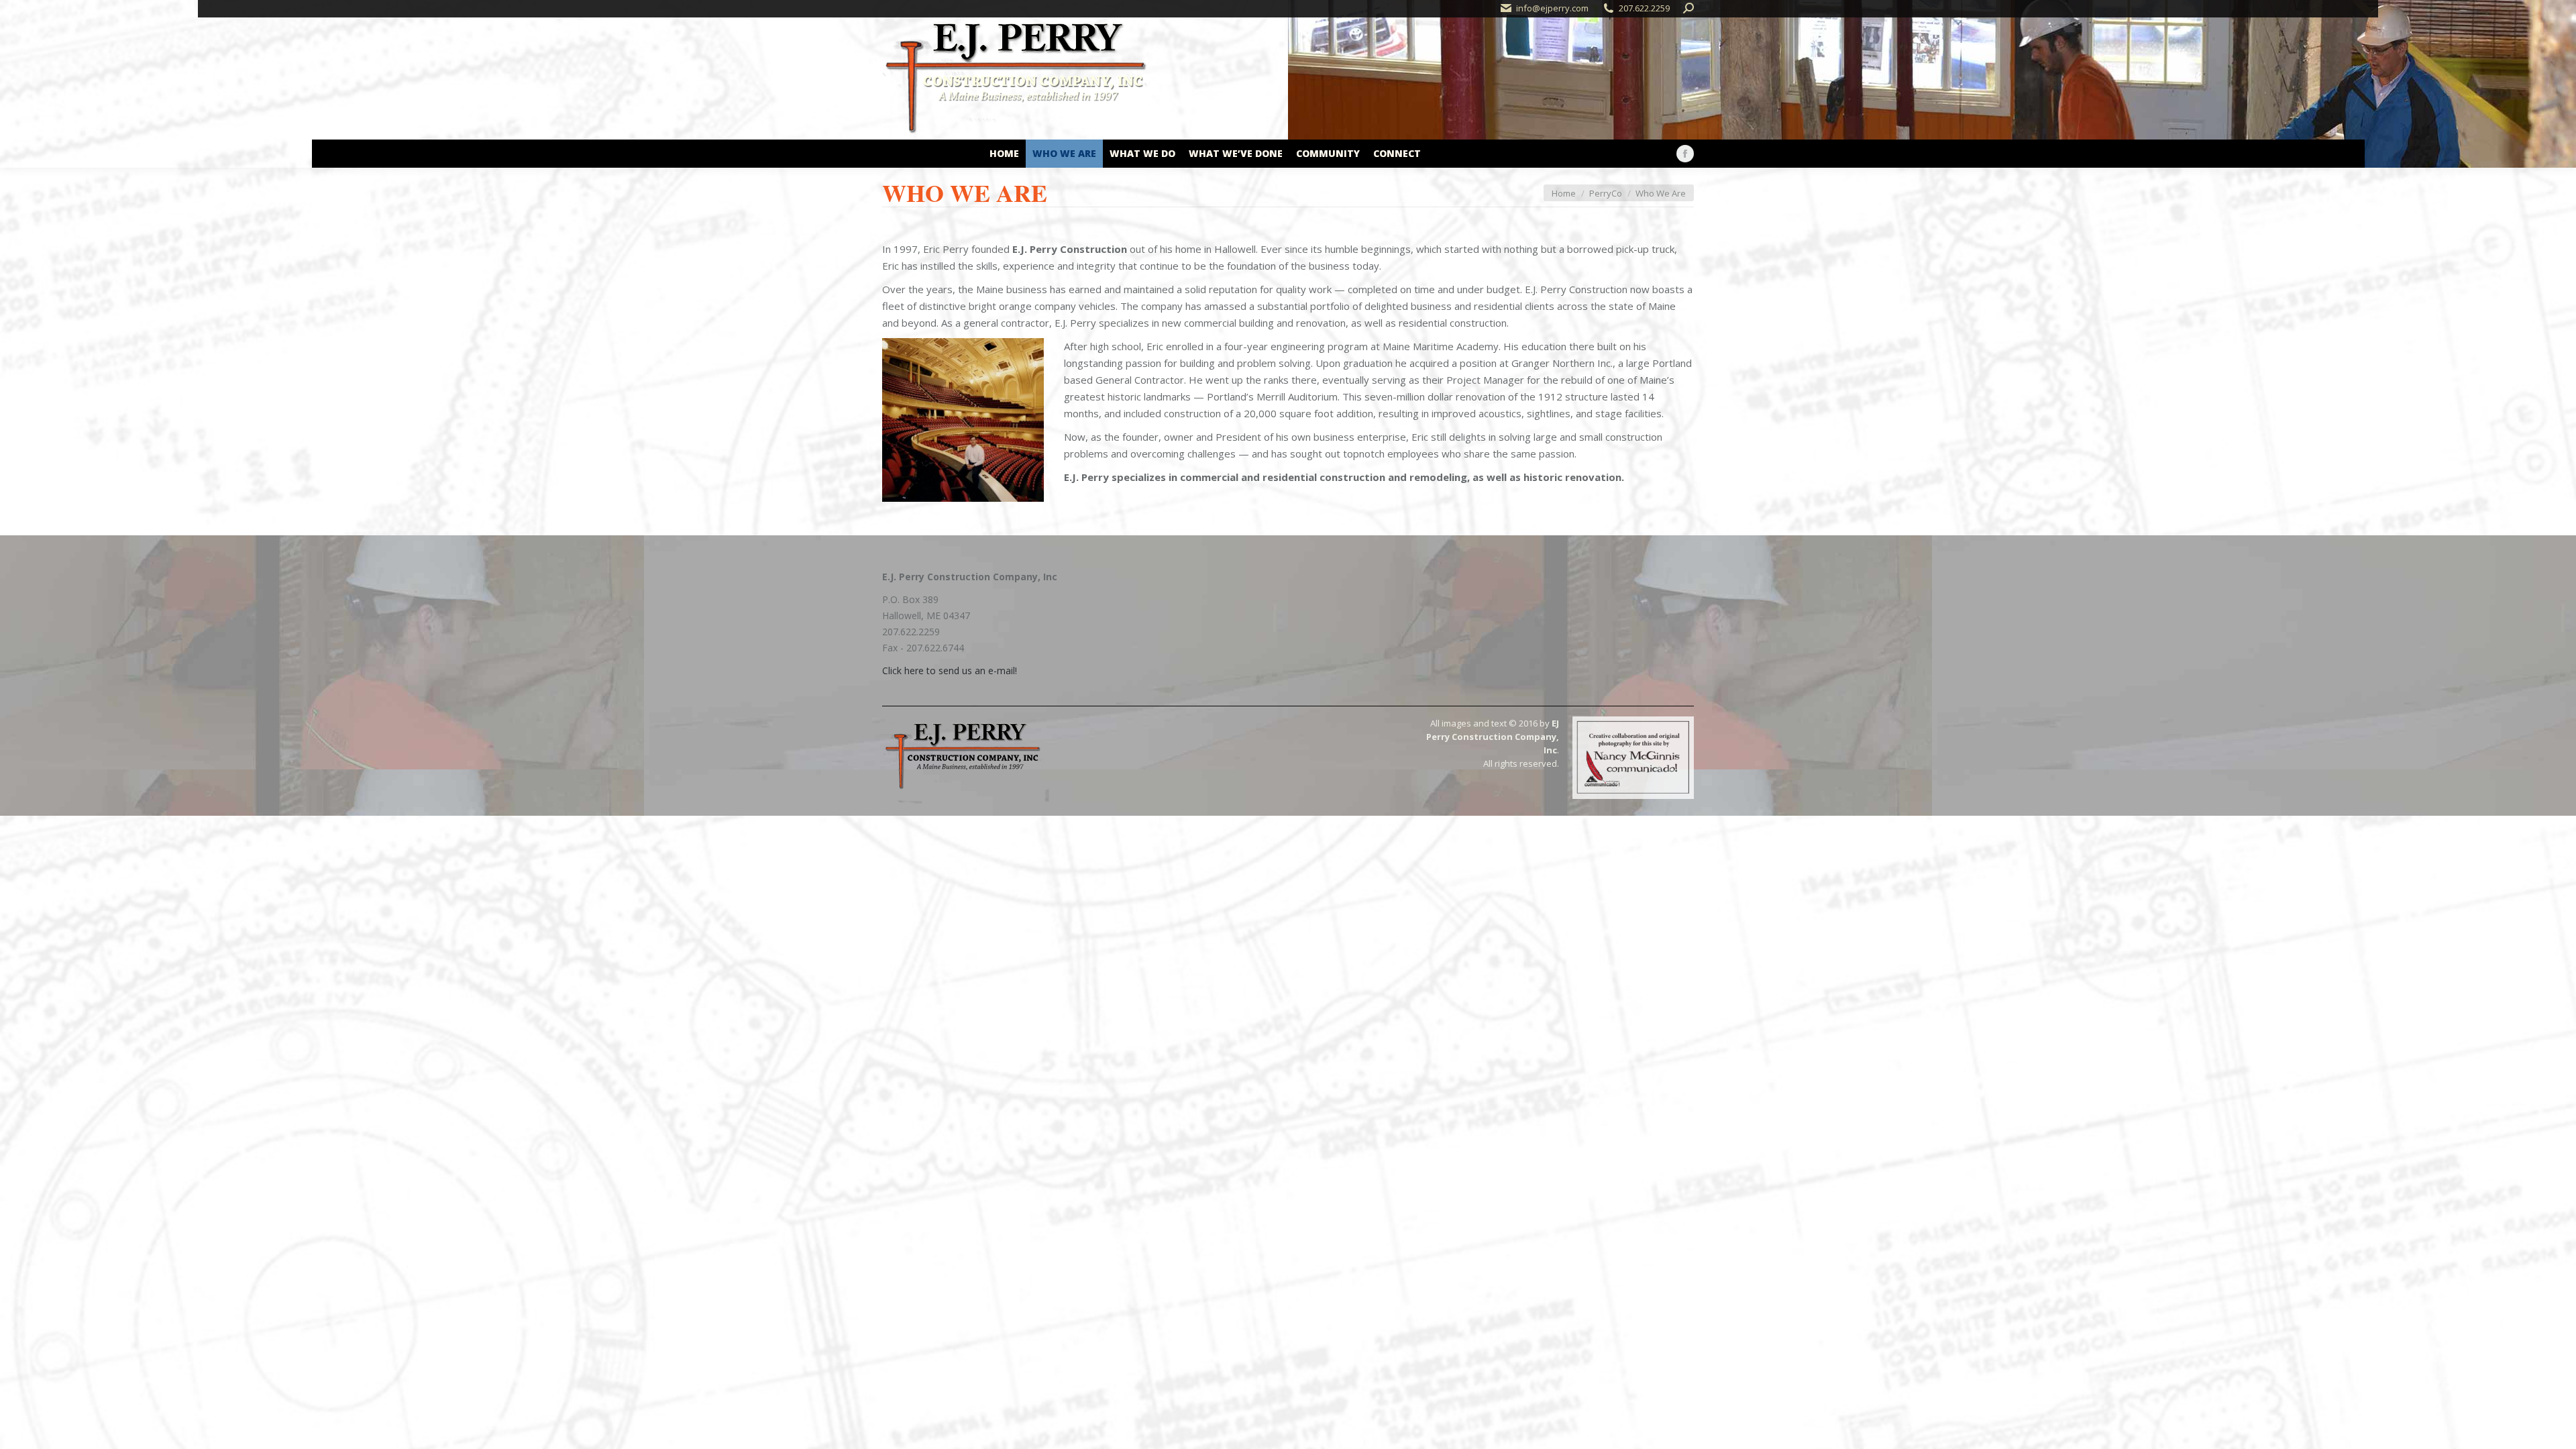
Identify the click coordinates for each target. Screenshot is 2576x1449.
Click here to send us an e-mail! (950, 670)
